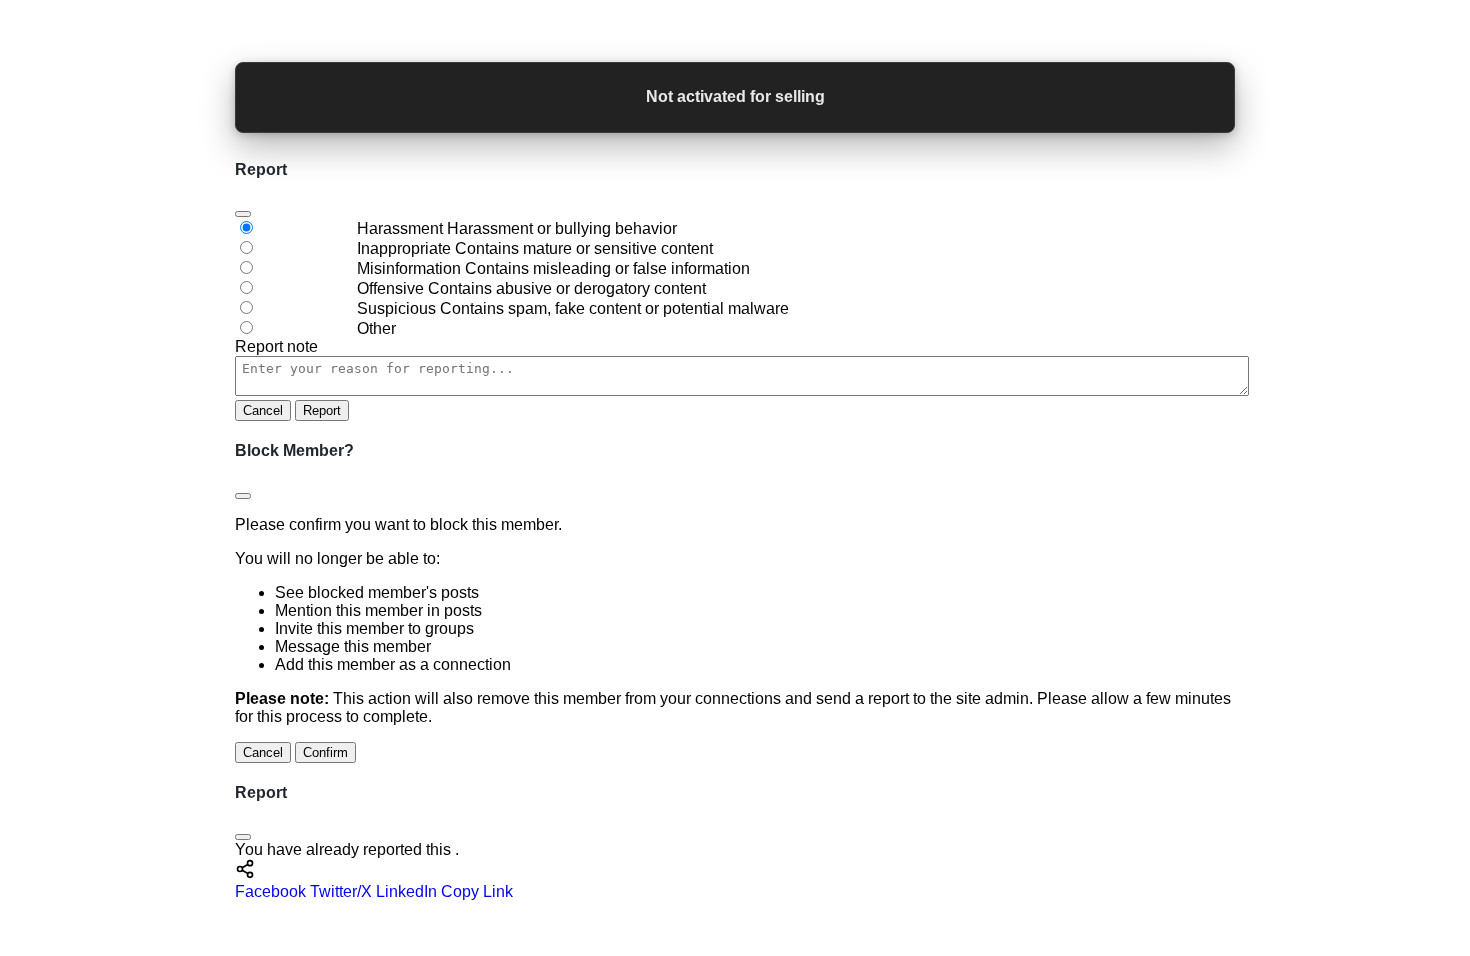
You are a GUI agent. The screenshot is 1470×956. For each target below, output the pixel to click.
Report (322, 410)
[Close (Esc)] (243, 214)
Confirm (325, 752)
